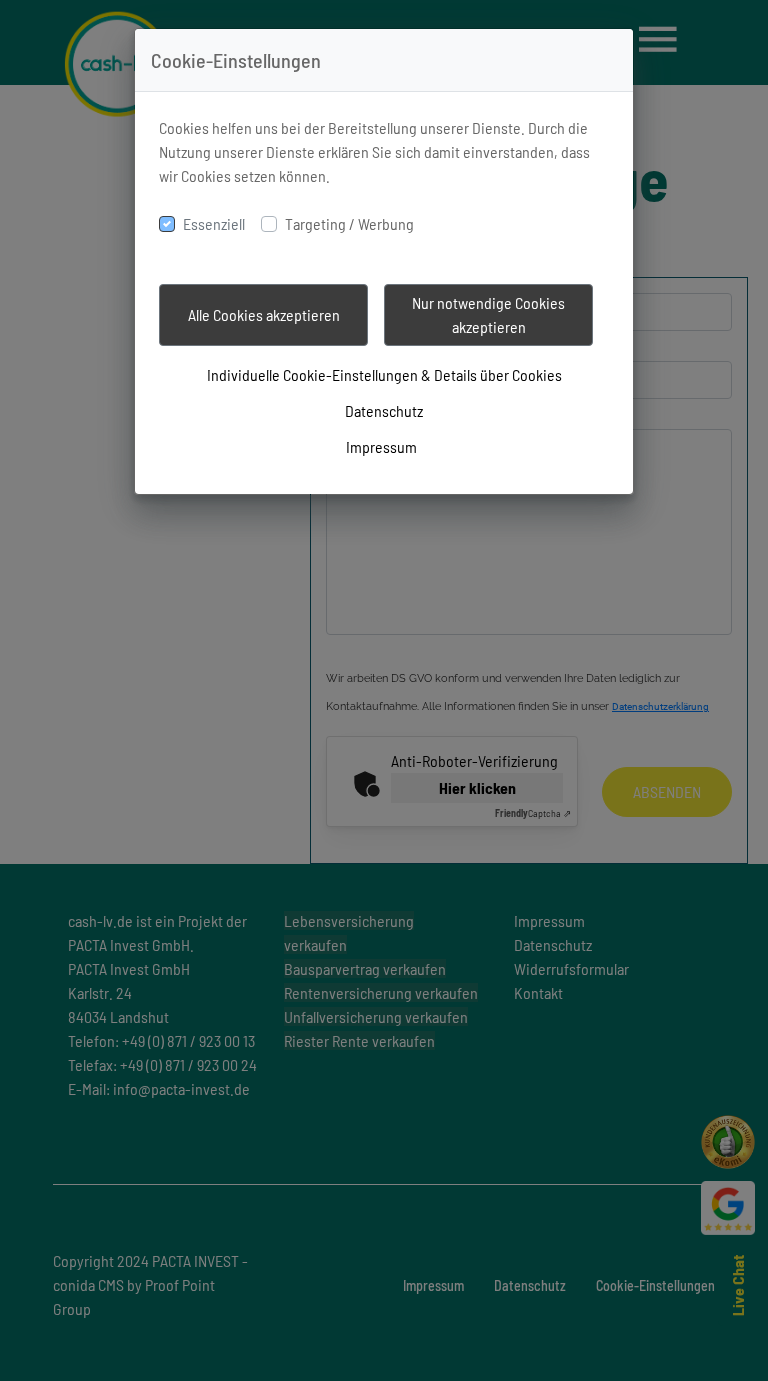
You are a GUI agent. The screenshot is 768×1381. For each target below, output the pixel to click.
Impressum (381, 446)
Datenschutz (384, 410)
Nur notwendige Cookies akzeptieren (488, 314)
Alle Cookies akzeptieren (264, 314)
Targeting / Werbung (349, 223)
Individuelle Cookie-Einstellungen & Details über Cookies (384, 374)
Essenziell (214, 223)
